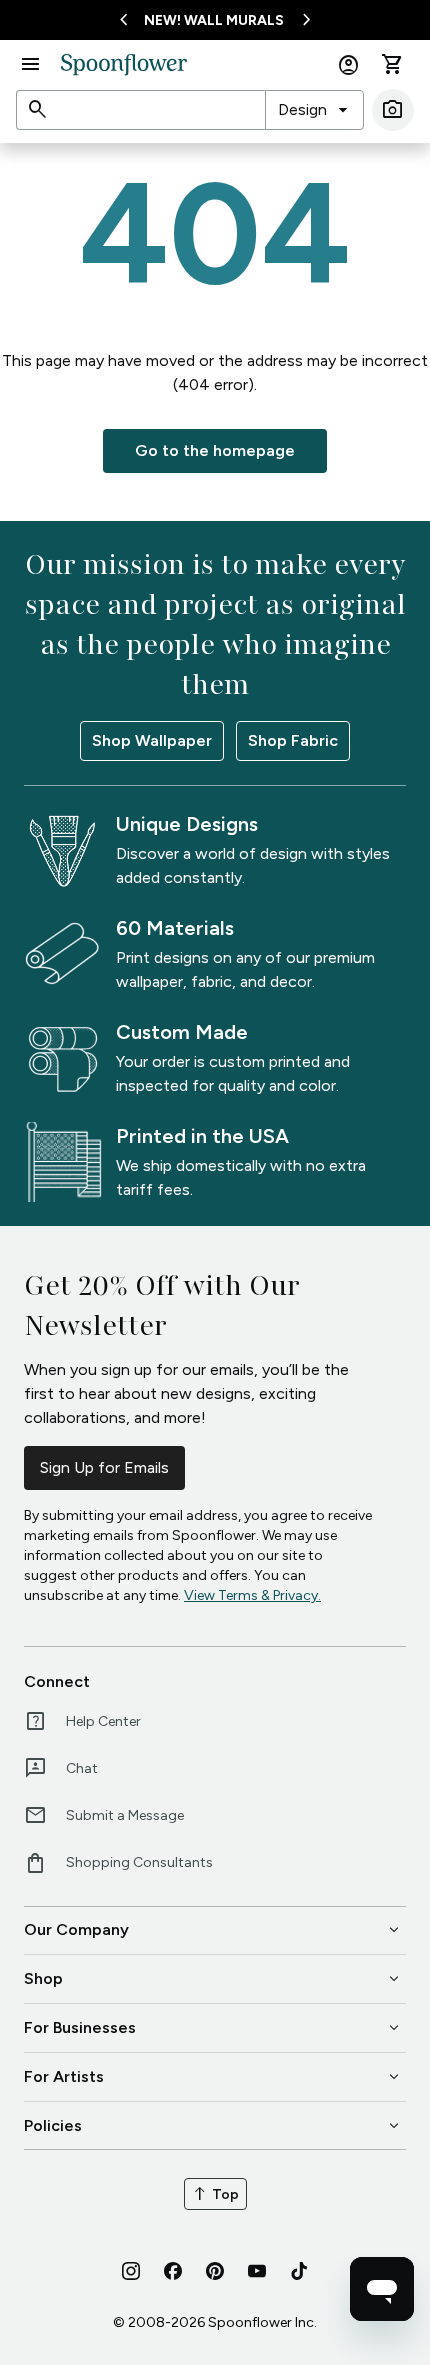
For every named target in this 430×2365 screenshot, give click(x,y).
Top (215, 2194)
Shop (213, 1979)
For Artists (213, 2077)
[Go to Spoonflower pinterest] (215, 2271)
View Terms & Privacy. (252, 1595)
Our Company (213, 1930)
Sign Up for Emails (104, 1467)
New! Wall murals (214, 20)
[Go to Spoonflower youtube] (257, 2271)
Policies (213, 2126)
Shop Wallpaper (152, 740)
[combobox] (314, 110)
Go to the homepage (215, 450)
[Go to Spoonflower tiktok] (299, 2271)
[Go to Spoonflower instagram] (131, 2271)
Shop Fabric (293, 740)
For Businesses (213, 2028)
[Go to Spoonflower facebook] (173, 2271)
